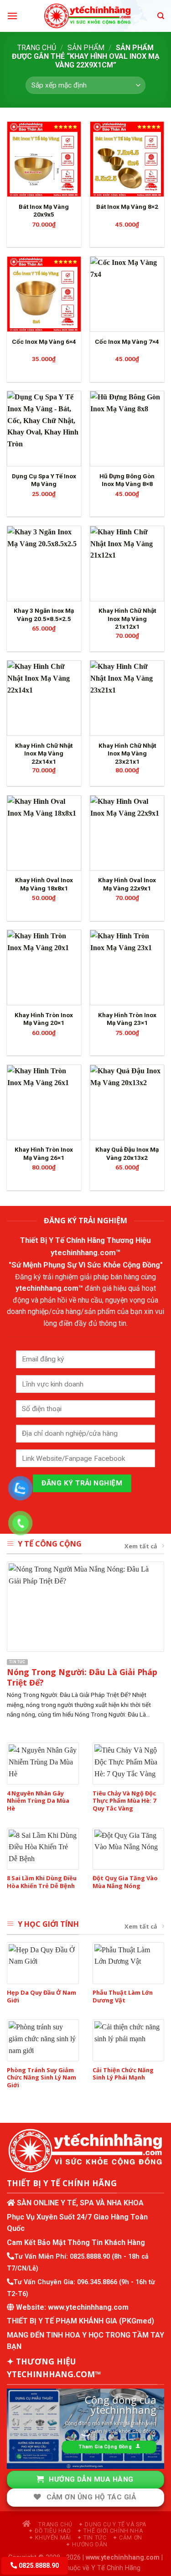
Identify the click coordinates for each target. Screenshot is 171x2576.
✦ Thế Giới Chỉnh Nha (110, 2531)
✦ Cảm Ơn (127, 2538)
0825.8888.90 (90, 2257)
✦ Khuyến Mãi (50, 2538)
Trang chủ (37, 48)
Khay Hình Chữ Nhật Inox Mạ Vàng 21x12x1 (127, 618)
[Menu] (12, 16)
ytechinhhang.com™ (86, 1252)
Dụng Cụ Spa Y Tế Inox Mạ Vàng (44, 480)
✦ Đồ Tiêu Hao (50, 2531)
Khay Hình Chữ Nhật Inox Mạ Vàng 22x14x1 (44, 753)
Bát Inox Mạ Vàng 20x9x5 (44, 211)
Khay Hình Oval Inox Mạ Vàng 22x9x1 (127, 884)
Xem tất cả (141, 1546)
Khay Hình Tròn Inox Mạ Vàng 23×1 (127, 1019)
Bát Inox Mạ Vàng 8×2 (127, 207)
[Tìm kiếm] (161, 16)
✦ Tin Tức (92, 2538)
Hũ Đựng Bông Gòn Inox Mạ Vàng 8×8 (127, 480)
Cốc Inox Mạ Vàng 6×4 (44, 341)
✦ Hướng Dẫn (87, 2545)
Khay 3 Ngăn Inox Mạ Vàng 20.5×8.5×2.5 (44, 615)
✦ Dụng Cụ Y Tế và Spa (112, 2524)
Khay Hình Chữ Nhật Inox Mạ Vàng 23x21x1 (127, 753)
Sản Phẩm (86, 48)
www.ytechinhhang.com (88, 2307)
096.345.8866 (97, 2282)
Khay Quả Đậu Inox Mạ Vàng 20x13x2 (127, 1154)
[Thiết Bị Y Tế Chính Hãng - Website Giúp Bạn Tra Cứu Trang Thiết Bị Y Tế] (87, 16)
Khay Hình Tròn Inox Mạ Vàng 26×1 (44, 1154)
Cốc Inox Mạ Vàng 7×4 (127, 341)
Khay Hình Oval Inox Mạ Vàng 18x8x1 (44, 884)
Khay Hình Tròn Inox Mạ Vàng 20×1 (44, 1019)
